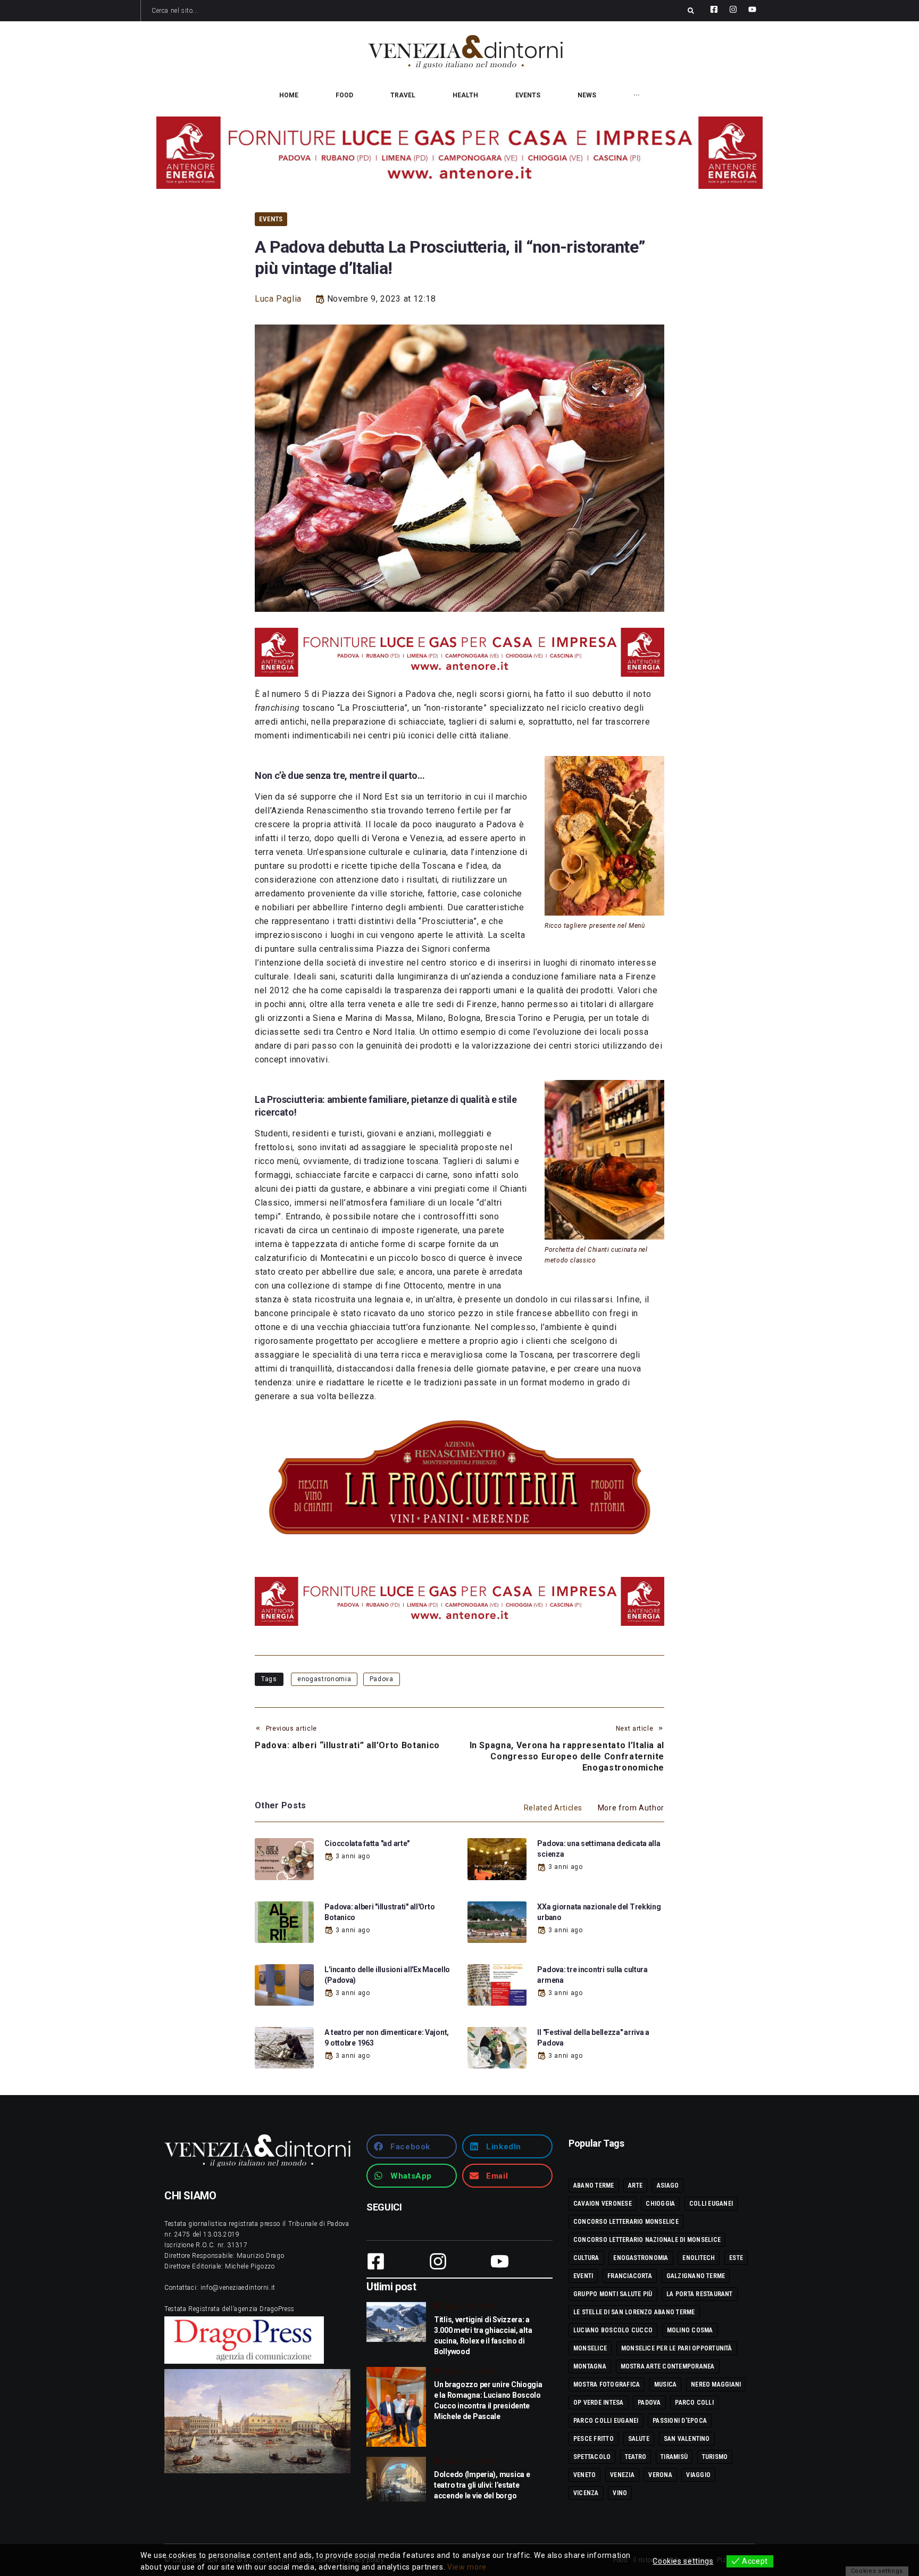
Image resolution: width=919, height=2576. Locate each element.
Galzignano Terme (696, 2276)
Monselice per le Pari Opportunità (677, 2348)
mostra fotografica (607, 2384)
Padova (382, 1679)
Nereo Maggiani (716, 2384)
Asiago (668, 2186)
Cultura (586, 2258)
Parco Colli (694, 2403)
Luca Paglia (278, 299)
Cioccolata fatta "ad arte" (367, 1843)
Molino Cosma (690, 2330)
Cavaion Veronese (603, 2204)
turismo (715, 2457)
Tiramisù (674, 2457)
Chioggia (660, 2204)
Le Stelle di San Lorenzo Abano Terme (634, 2312)
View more (467, 2567)
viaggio (698, 2475)
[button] (412, 2146)
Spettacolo (592, 2457)
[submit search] (691, 11)
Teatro (636, 2457)
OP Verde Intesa (599, 2403)
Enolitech (699, 2258)
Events (271, 219)
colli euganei (711, 2204)
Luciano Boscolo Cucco (613, 2330)
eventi (583, 2276)
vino (620, 2493)
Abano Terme (594, 2186)
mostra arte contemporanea (668, 2366)
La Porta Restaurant (700, 2294)
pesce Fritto (594, 2439)
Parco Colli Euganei (606, 2421)
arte (635, 2186)
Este (736, 2258)
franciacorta (630, 2276)
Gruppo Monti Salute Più (613, 2294)
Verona (660, 2475)
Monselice (590, 2348)
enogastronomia (324, 1679)
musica (665, 2384)
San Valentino (687, 2439)
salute (639, 2439)
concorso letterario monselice (626, 2222)
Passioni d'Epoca (680, 2421)
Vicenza (586, 2493)
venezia (622, 2475)
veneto (584, 2475)
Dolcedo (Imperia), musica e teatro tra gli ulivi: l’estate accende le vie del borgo (482, 2485)
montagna (590, 2366)
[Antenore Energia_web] (459, 153)
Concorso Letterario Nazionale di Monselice (647, 2240)
